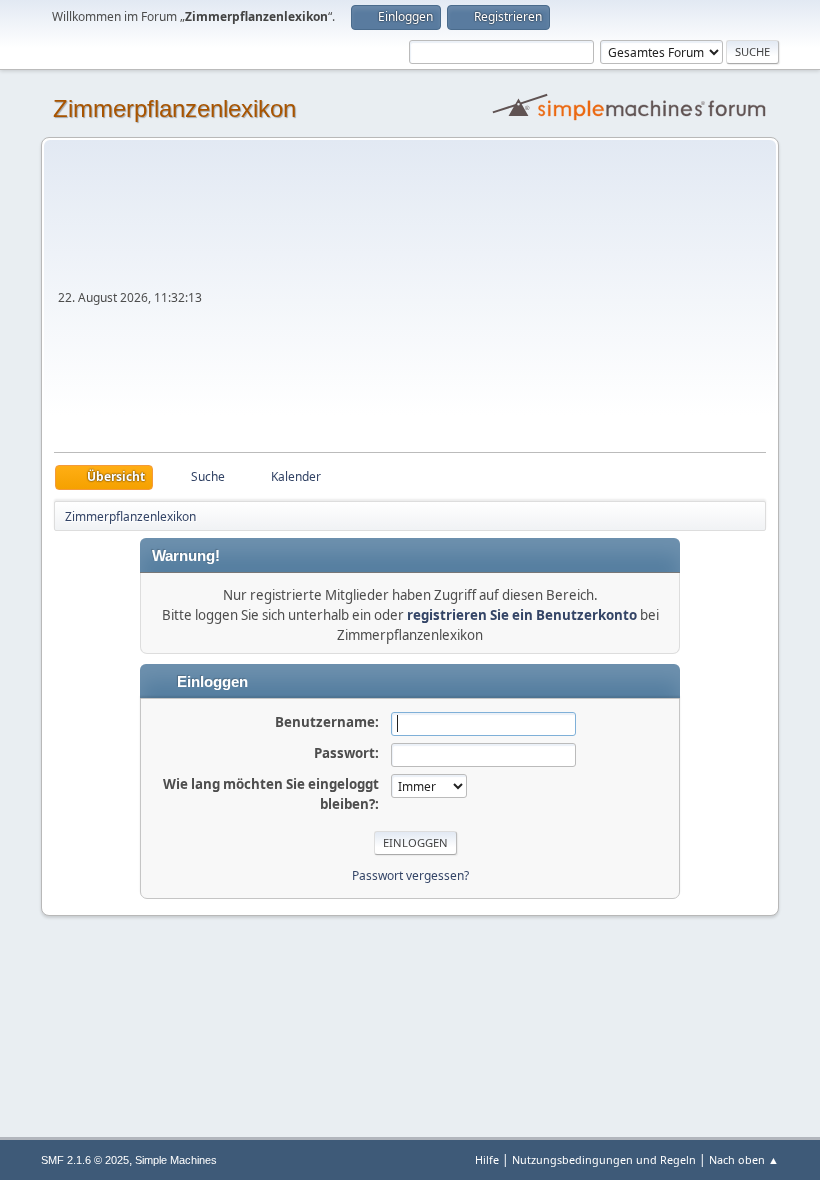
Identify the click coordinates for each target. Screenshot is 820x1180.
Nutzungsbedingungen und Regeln (604, 1159)
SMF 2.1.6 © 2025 (85, 1160)
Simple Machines (176, 1160)
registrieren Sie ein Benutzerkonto (522, 615)
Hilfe (487, 1159)
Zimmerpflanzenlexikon (174, 108)
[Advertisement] (486, 302)
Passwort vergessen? (410, 875)
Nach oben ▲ (744, 1159)
